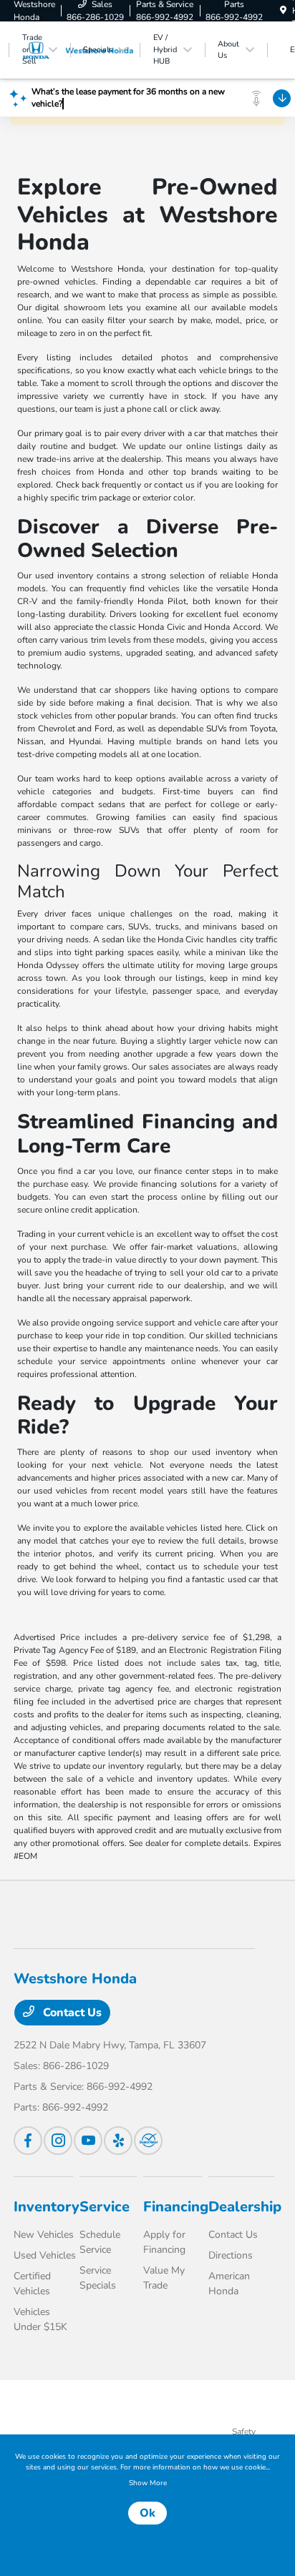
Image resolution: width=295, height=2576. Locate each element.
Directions (231, 2255)
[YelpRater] (118, 2141)
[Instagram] (58, 2141)
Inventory (47, 2207)
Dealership (245, 2207)
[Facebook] (28, 2141)
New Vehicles (44, 2235)
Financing (176, 2207)
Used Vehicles (45, 2255)
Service (105, 2207)
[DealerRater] (148, 2141)
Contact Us (71, 2013)
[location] (283, 11)
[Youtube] (88, 2141)
